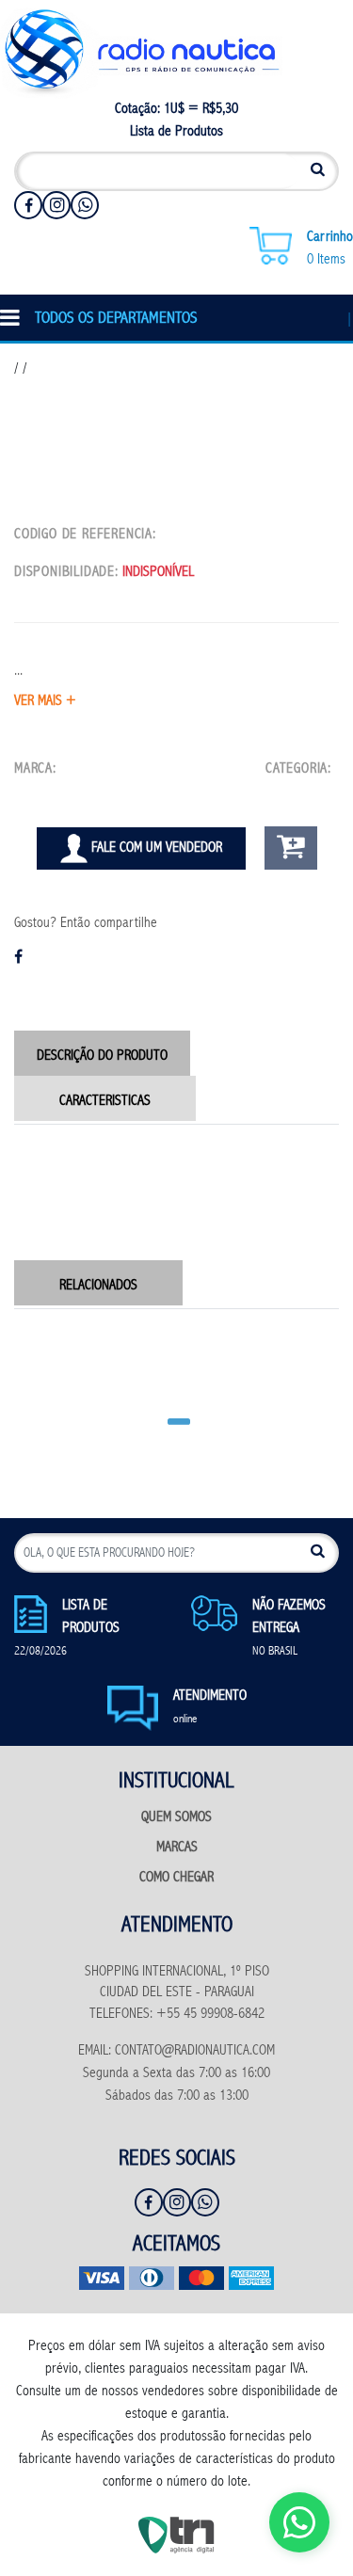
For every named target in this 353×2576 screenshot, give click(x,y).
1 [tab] (177, 1414)
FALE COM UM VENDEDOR (155, 848)
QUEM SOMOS (176, 1818)
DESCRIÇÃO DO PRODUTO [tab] (102, 1056)
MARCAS (177, 1848)
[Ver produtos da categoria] (337, 769)
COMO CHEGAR (176, 1878)
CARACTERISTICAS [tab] (105, 1102)
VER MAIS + (45, 702)
